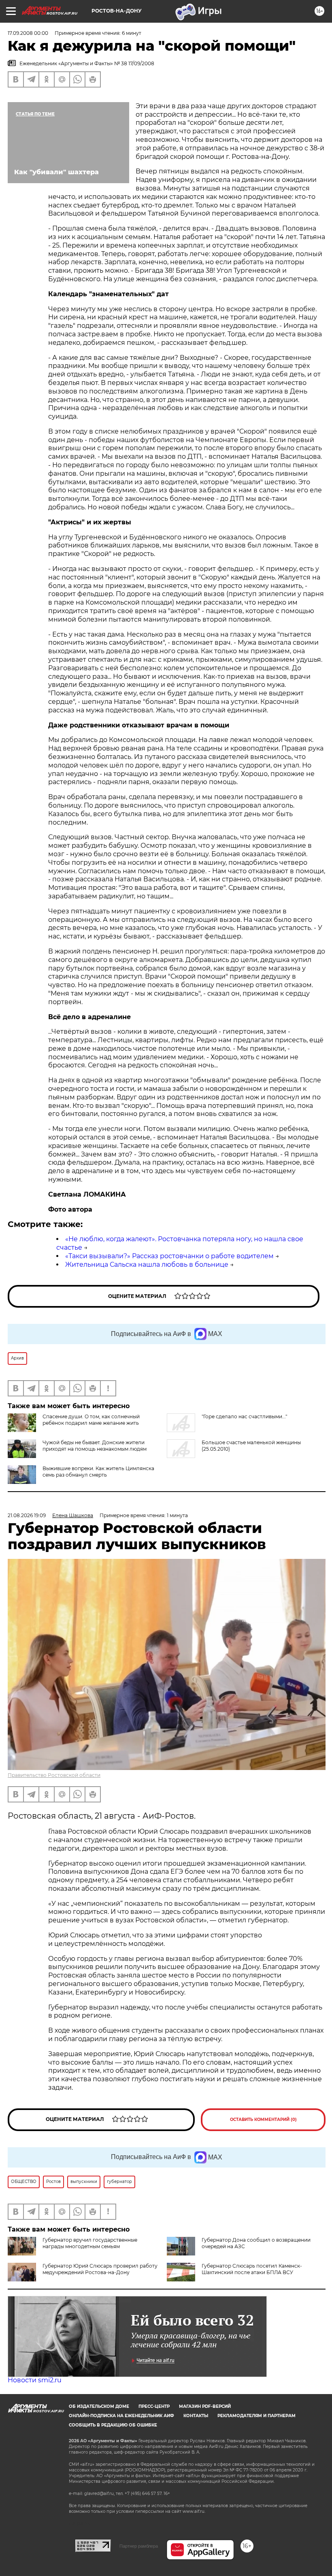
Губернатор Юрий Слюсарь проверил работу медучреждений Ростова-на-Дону (100, 2269)
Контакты (196, 2416)
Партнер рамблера (139, 2546)
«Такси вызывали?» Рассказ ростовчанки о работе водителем (169, 1256)
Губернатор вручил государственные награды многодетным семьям (90, 2243)
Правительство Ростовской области (54, 1775)
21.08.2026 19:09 (27, 1515)
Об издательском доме (99, 2406)
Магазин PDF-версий (205, 2406)
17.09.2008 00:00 (28, 33)
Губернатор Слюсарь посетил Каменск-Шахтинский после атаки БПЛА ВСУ (252, 2269)
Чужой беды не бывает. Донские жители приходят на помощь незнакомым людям (95, 1446)
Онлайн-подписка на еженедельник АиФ (121, 2416)
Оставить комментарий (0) (263, 2120)
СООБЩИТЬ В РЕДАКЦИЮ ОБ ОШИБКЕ (113, 2425)
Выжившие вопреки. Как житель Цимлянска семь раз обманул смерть (98, 1472)
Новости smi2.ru (35, 2380)
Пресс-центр (154, 2406)
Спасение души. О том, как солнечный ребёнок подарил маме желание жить (91, 1420)
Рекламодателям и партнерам (256, 2416)
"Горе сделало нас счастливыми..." (244, 1416)
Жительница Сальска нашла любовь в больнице (147, 1264)
